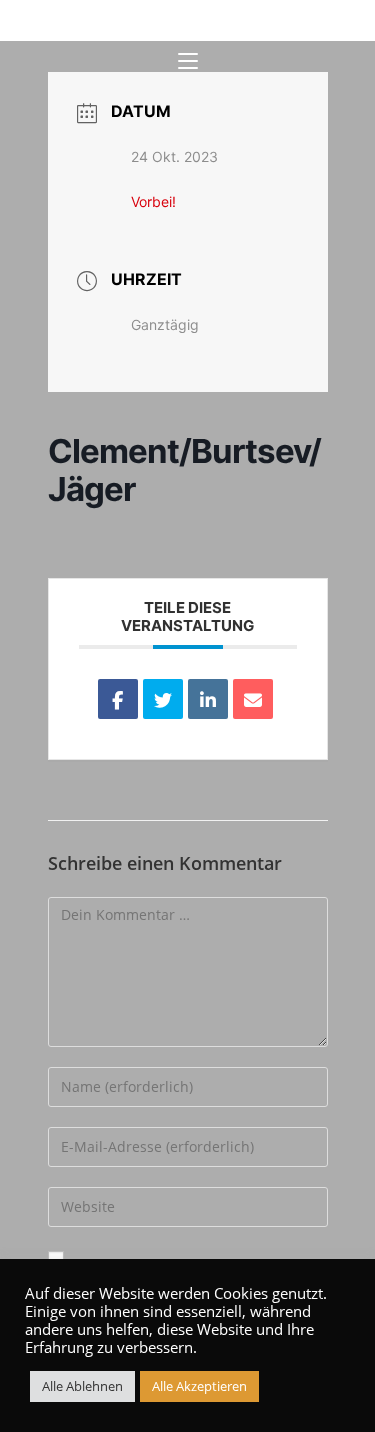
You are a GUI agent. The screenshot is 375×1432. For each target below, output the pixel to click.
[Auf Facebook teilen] (118, 699)
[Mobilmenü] (188, 61)
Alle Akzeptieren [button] (199, 1386)
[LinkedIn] (208, 699)
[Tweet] (163, 699)
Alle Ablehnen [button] (82, 1386)
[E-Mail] (253, 699)
